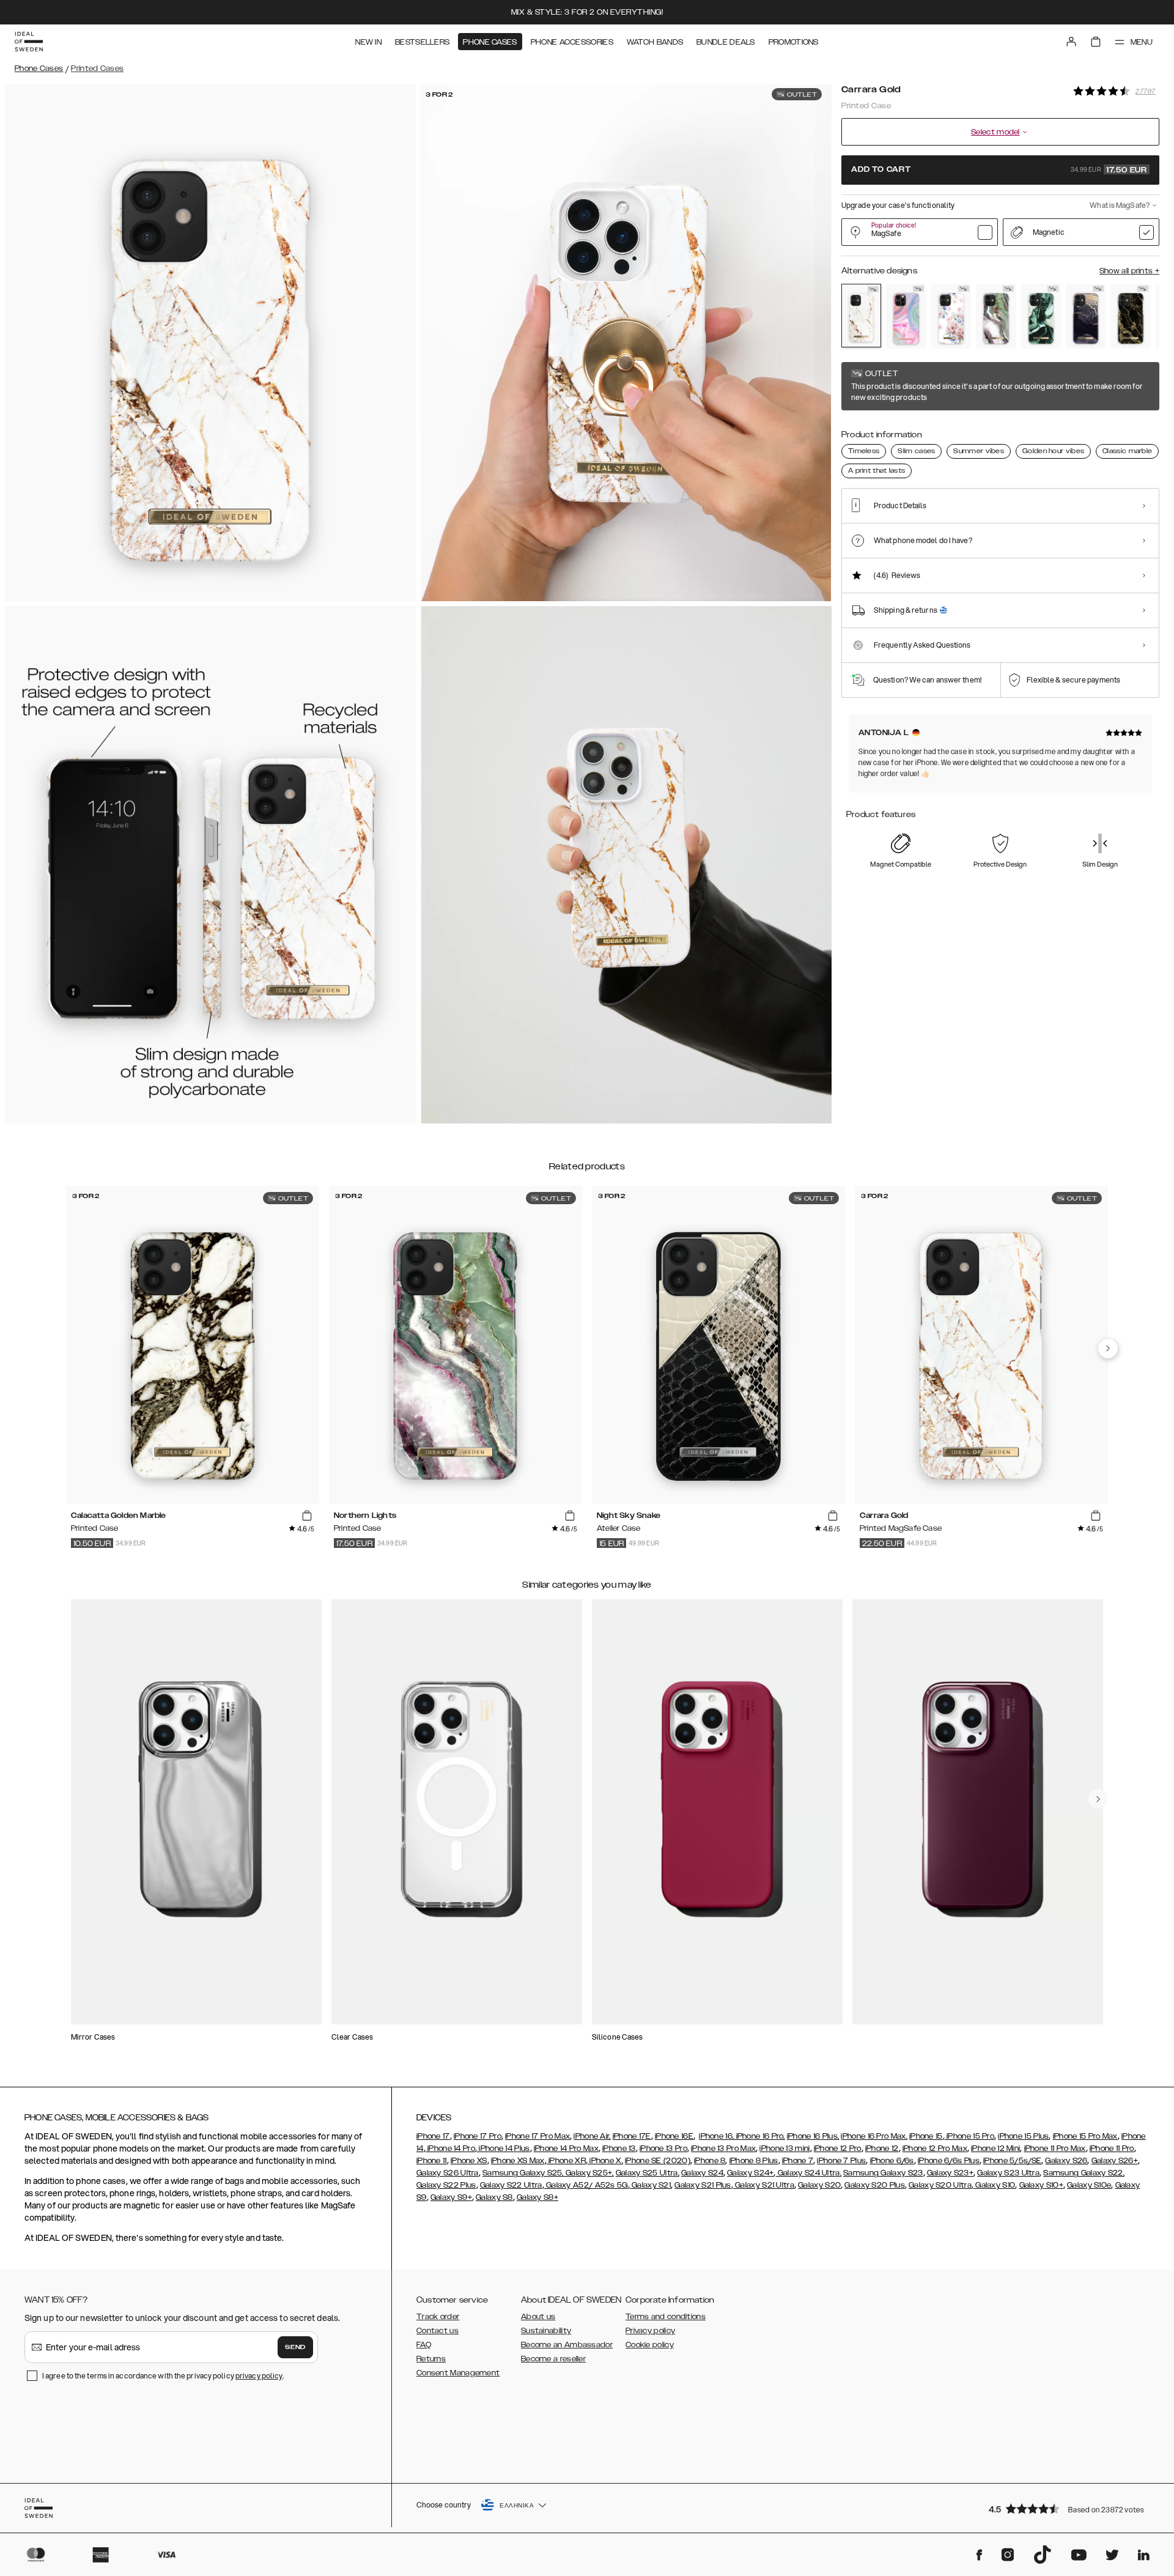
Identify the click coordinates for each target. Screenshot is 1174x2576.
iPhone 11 (432, 2161)
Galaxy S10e (1089, 2185)
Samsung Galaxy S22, (1084, 2173)
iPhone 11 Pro (1112, 2149)
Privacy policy (650, 2331)
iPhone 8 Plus (754, 2161)
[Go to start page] (29, 42)
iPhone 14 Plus (504, 2149)
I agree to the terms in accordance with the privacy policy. (163, 2376)
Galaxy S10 (994, 2185)
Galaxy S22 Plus (446, 2185)
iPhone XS (469, 2161)
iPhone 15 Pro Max (1085, 2136)
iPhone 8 (710, 2161)
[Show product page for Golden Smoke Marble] (1130, 316)
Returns (431, 2359)
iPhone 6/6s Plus (949, 2161)
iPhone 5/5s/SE (1012, 2161)
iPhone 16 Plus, (813, 2136)
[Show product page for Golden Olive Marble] (1041, 316)
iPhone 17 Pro (478, 2136)
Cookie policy (650, 2345)
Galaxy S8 (494, 2197)
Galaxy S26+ (1115, 2161)
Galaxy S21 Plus (703, 2185)
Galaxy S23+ (950, 2173)
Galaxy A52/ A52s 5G (586, 2185)
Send (295, 2347)
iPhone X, (605, 2161)
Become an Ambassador (567, 2345)
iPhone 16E (674, 2136)
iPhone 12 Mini (995, 2149)
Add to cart (999, 170)
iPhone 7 (798, 2161)
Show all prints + (1129, 271)
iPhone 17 (433, 2136)
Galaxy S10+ (1041, 2185)
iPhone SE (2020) (658, 2161)
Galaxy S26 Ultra (448, 2173)
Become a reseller (553, 2359)
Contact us (437, 2331)
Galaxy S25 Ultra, (648, 2173)
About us (538, 2317)
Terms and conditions (666, 2317)
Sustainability (546, 2331)
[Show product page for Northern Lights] (996, 316)
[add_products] (307, 1516)
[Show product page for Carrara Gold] (861, 316)
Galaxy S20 (819, 2185)
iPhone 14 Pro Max (566, 2149)
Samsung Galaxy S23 (883, 2173)
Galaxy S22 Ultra (511, 2185)
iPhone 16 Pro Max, (874, 2136)
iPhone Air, (592, 2136)
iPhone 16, (716, 2136)
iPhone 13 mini (785, 2149)
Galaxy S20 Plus (875, 2185)
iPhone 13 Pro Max (723, 2149)
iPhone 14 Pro (450, 2149)
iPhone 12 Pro (838, 2149)
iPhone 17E (632, 2136)
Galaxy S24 (702, 2173)
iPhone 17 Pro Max (537, 2136)
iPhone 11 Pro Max (1055, 2149)
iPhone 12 (882, 2149)
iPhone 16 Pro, (759, 2136)
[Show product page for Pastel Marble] (906, 316)
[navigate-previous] (1108, 1349)
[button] (1070, 2508)
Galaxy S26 (1066, 2161)
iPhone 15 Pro (969, 2136)
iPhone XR (566, 2161)
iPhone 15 (926, 2136)
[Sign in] (1071, 42)
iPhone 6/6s (892, 2161)
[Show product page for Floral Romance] (951, 316)
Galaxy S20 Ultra (940, 2185)
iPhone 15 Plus (1023, 2136)
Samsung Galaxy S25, (523, 2173)
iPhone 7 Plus (841, 2161)
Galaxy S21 (650, 2185)
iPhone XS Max (518, 2161)
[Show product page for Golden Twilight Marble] (1086, 316)
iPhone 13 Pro (663, 2149)
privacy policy (259, 2376)
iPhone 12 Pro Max (935, 2149)
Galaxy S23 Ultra (1008, 2173)
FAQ (424, 2345)
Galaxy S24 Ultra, (809, 2173)
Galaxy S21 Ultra (764, 2185)
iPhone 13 (619, 2149)
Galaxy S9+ (451, 2197)
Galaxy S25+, (589, 2173)
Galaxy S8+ (537, 2197)
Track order (438, 2317)
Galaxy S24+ (750, 2173)
